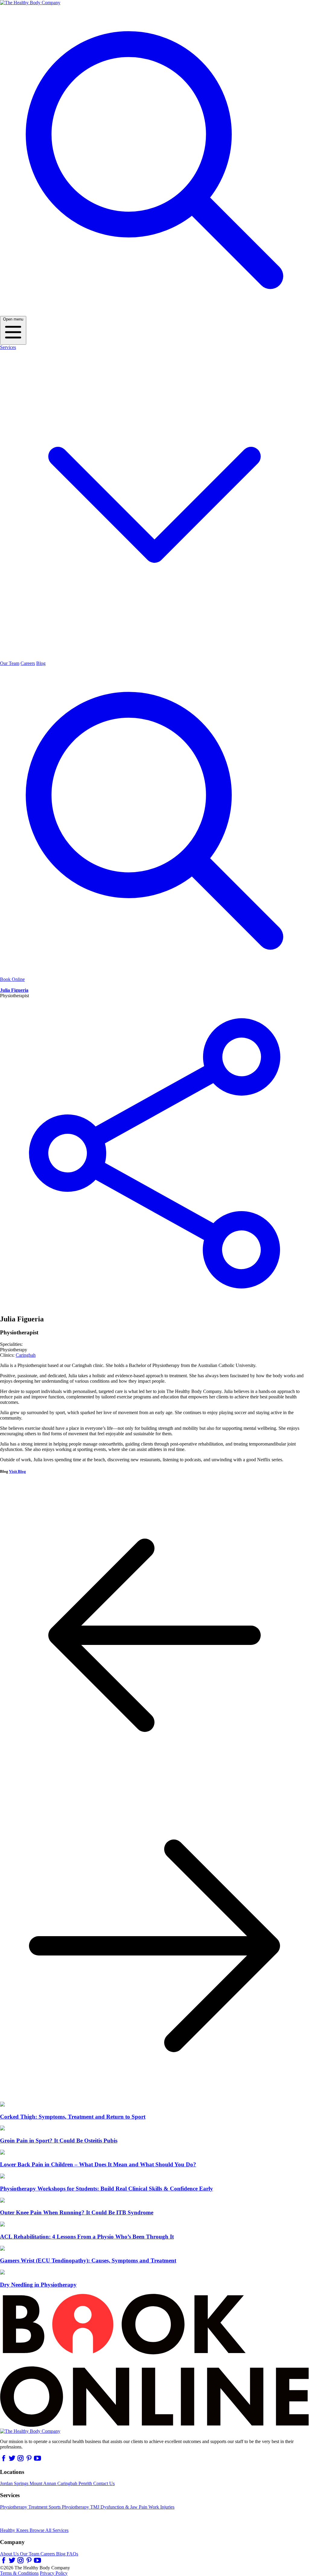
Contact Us (104, 2483)
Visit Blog (18, 1471)
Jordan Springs (15, 2483)
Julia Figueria (14, 990)
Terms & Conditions (19, 2573)
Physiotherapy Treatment (24, 2507)
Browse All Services (49, 2530)
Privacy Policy (54, 2573)
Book (12, 979)
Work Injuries (161, 2507)
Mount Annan (43, 2483)
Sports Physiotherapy (69, 2507)
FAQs (72, 2554)
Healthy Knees (15, 2530)
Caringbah (26, 1355)
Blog (41, 663)
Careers (28, 663)
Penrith (86, 2483)
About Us (10, 2554)
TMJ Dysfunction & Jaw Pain (119, 2507)
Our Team (10, 663)
